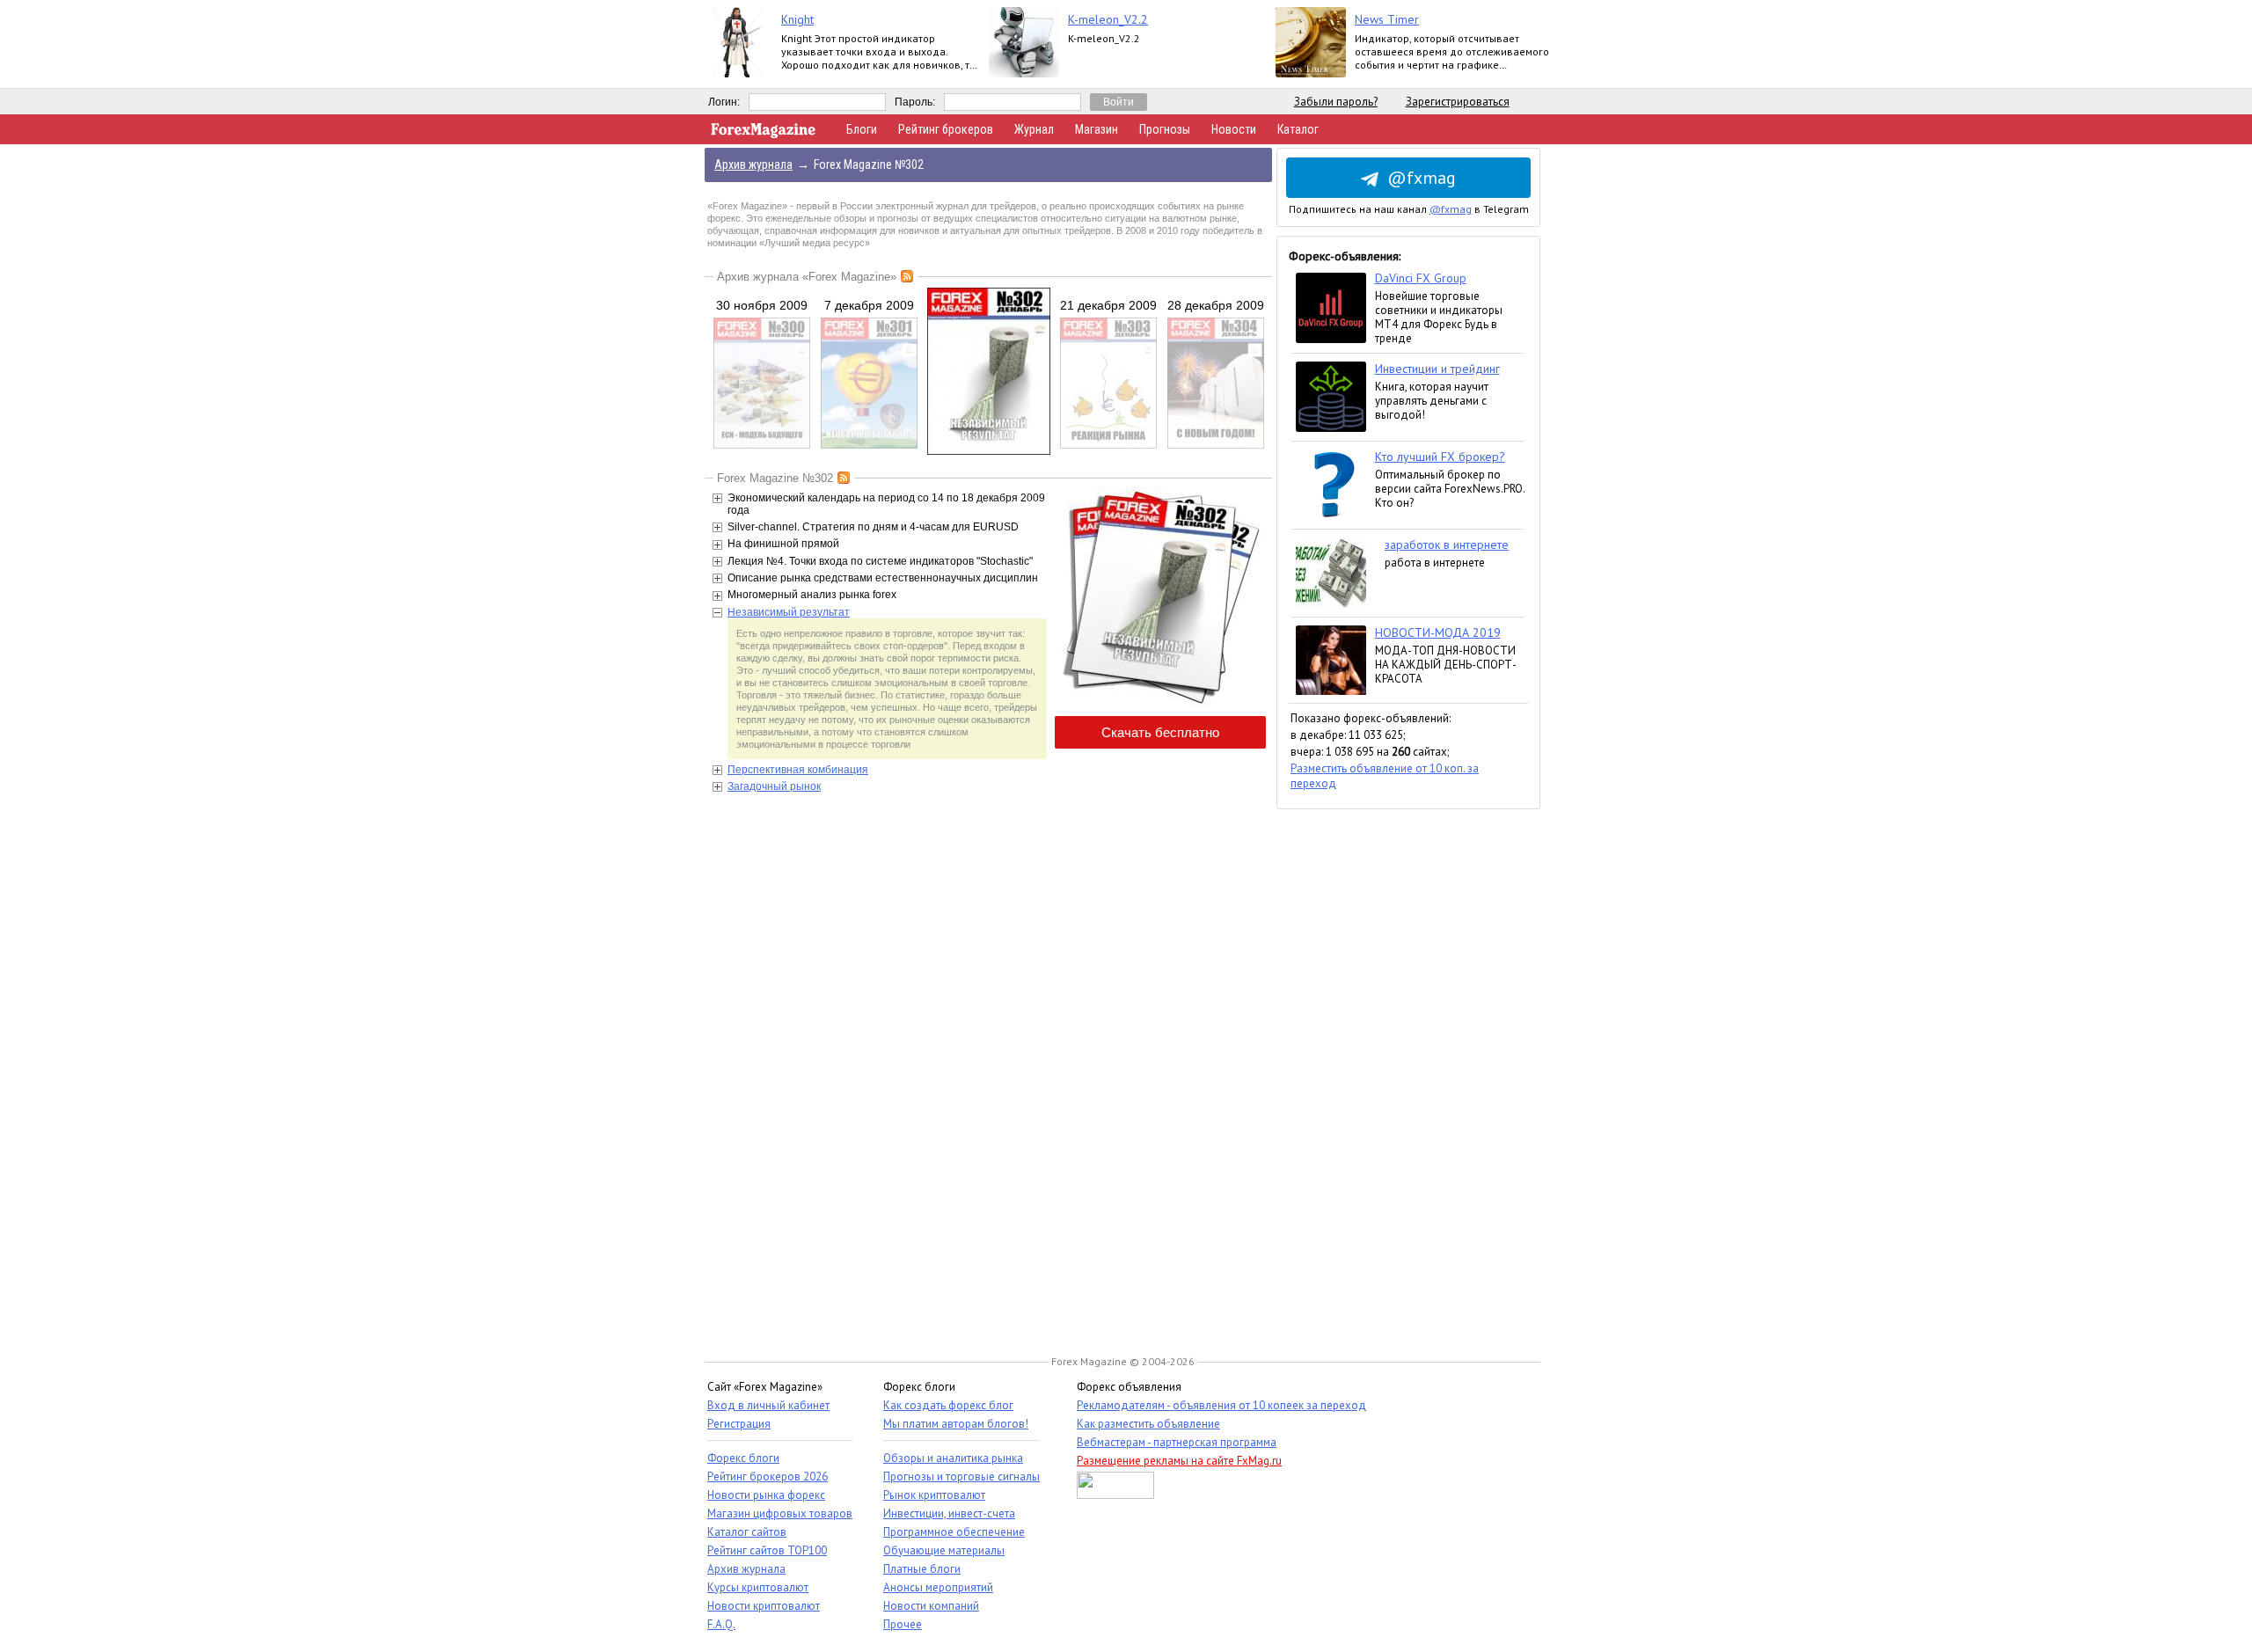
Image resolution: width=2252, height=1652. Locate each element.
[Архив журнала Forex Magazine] (907, 277)
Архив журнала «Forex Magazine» (807, 277)
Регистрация (739, 1424)
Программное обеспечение (954, 1532)
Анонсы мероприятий (938, 1587)
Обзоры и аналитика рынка (953, 1458)
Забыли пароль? (1336, 102)
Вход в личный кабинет (768, 1405)
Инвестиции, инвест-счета (949, 1513)
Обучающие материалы (944, 1550)
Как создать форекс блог (948, 1405)
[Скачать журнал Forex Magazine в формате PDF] (1160, 705)
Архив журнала (746, 1569)
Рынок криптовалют (934, 1495)
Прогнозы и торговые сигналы (961, 1477)
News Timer (1387, 19)
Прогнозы (1165, 129)
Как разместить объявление (1148, 1424)
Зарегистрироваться (1458, 102)
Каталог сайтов (747, 1532)
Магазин (1097, 129)
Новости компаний (931, 1606)
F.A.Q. (721, 1624)
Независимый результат (789, 612)
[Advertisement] (1408, 1073)
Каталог (1298, 129)
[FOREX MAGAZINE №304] (1216, 445)
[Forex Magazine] (764, 134)
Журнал (1034, 129)
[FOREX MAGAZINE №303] (1108, 445)
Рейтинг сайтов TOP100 (767, 1550)
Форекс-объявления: (1345, 256)
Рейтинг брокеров (946, 129)
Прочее (903, 1624)
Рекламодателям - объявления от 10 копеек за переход (1221, 1405)
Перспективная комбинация (798, 770)
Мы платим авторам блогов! (956, 1424)
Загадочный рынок (774, 786)
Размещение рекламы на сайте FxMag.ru (1179, 1461)
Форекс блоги (743, 1458)
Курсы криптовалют (758, 1587)
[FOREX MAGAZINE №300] (762, 445)
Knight (797, 19)
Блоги (862, 129)
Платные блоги (922, 1569)
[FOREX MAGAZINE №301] (869, 445)
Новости (1234, 129)
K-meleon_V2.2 (1108, 19)
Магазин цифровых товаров (780, 1513)
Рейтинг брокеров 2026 (768, 1477)
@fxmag (1422, 178)
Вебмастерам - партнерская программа (1177, 1442)
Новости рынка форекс (766, 1495)
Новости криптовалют (764, 1606)
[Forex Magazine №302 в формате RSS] (844, 478)
